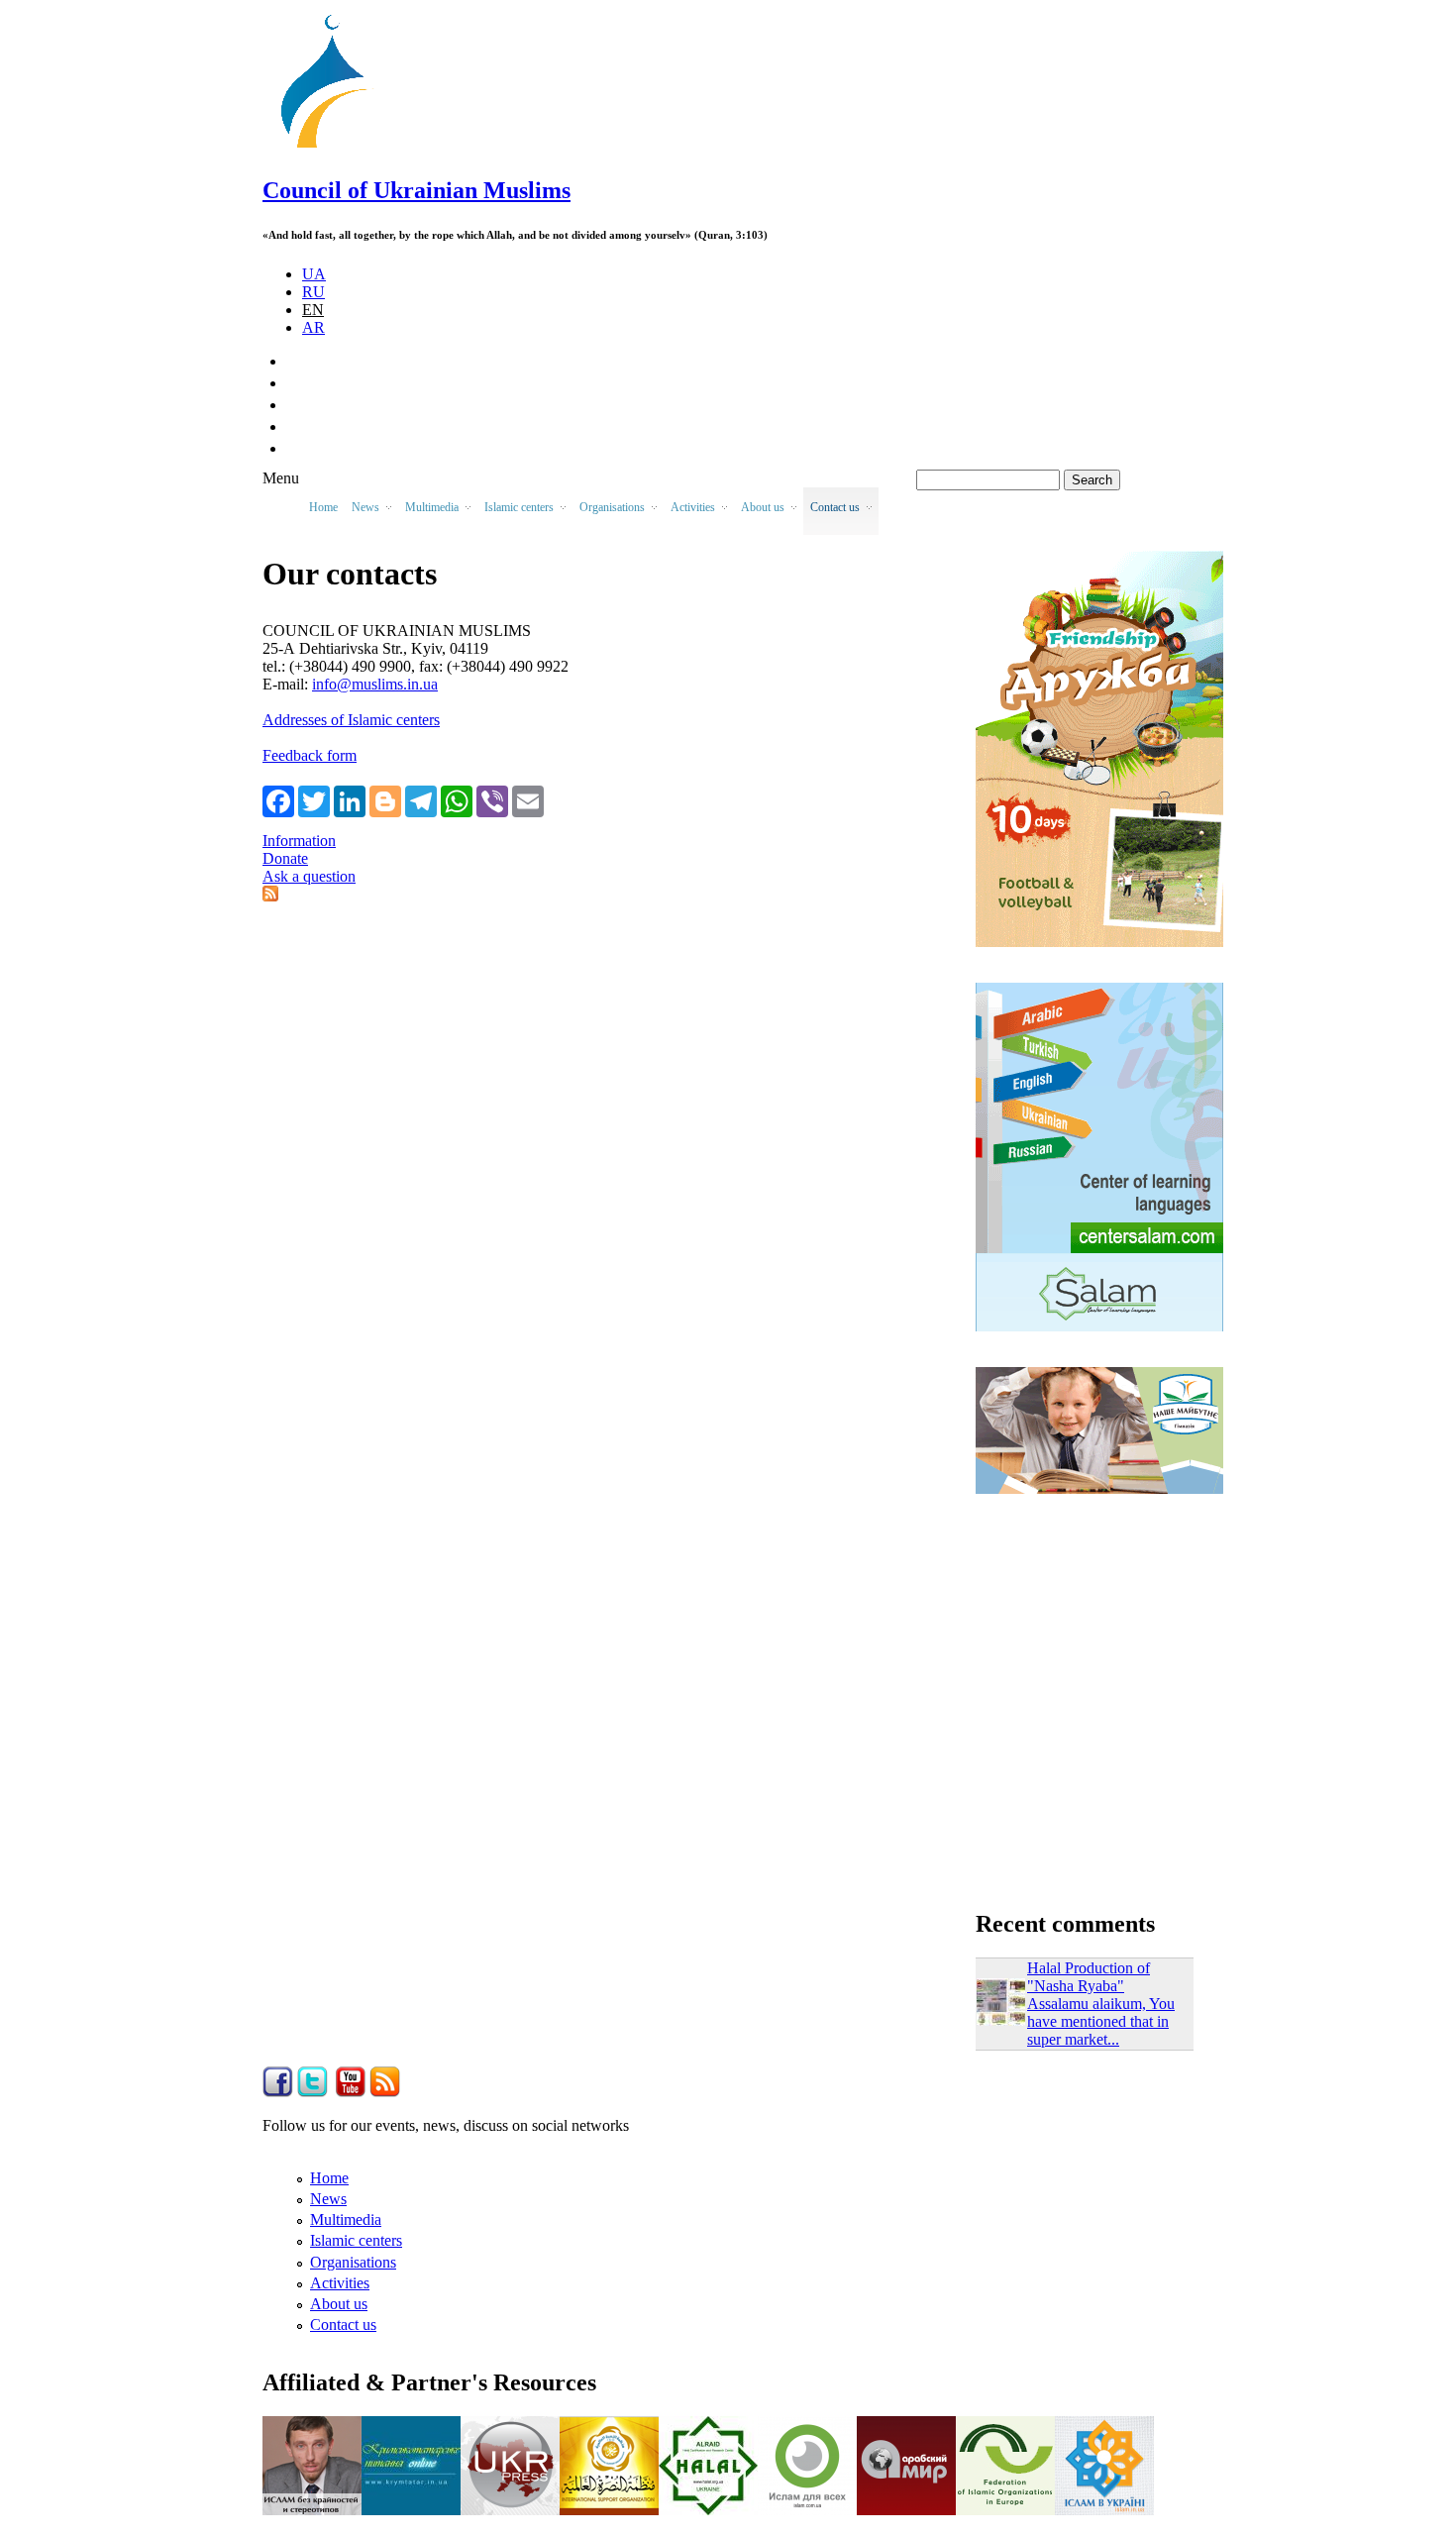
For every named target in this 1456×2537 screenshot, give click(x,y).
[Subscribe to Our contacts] (270, 896)
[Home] (333, 148)
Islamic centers (356, 2240)
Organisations (353, 2262)
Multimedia (346, 2220)
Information (299, 841)
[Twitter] (314, 800)
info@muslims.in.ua (375, 684)
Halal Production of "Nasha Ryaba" (1089, 1977)
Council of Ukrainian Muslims (416, 190)
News (328, 2199)
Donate (285, 858)
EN (313, 310)
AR (313, 327)
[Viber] (492, 800)
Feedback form (310, 755)
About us (339, 2304)
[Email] (528, 800)
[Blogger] (385, 800)
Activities (340, 2283)
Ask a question (309, 876)
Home (323, 507)
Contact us (343, 2325)
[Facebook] (278, 800)
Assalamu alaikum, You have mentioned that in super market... (1101, 2021)
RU (313, 292)
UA (314, 274)
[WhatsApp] (457, 800)
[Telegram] (421, 800)
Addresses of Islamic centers (351, 720)
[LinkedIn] (350, 800)
